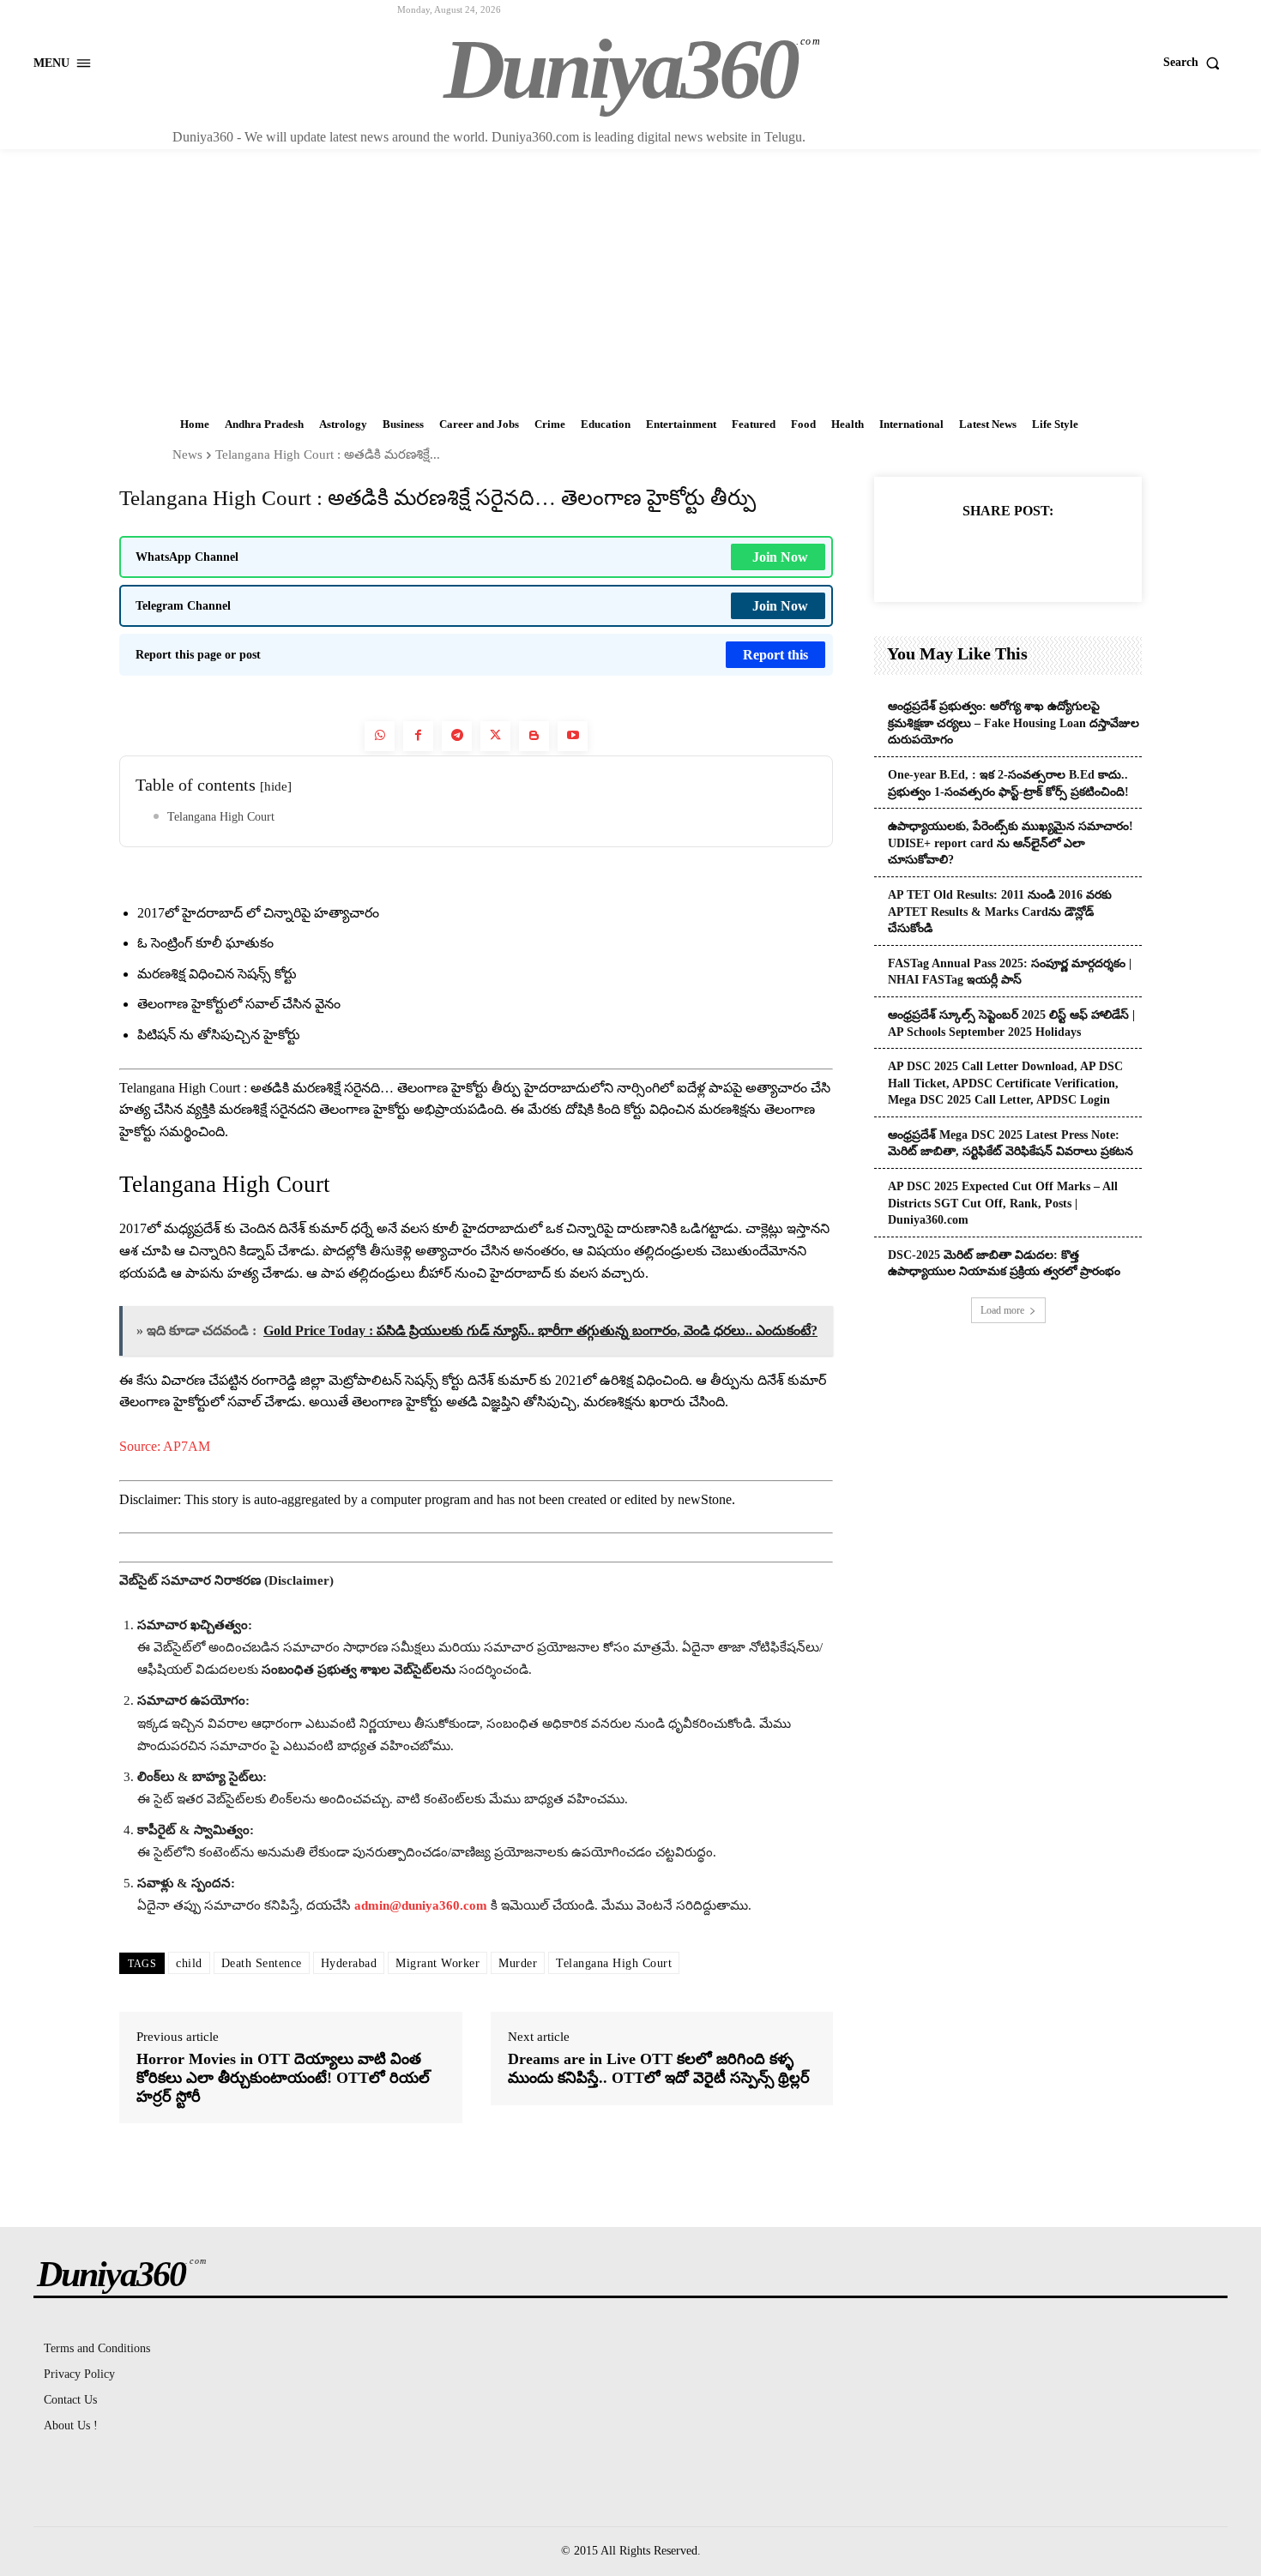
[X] (968, 553)
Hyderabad (349, 1963)
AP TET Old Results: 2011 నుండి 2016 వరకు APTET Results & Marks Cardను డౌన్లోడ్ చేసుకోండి (1000, 912)
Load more (1002, 1310)
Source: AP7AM (165, 1446)
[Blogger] (534, 736)
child (189, 1963)
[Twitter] (495, 736)
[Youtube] (573, 736)
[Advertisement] (630, 278)
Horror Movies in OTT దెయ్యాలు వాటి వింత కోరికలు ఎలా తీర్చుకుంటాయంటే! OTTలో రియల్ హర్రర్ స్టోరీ (283, 2077)
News (187, 454)
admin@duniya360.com (422, 1905)
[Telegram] (457, 736)
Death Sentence (262, 1963)
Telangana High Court (221, 817)
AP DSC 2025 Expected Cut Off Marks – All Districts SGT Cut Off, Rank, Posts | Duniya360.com (1003, 1203)
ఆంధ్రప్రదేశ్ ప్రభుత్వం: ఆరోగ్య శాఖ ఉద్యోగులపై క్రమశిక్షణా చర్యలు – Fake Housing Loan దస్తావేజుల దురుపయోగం (1014, 723)
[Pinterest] (1007, 553)
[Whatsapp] (380, 736)
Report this (775, 655)
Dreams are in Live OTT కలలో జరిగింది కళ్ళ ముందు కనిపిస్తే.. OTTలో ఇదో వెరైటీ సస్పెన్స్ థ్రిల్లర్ (659, 2068)
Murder (518, 1963)
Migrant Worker (437, 1963)
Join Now (780, 557)
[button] (1195, 63)
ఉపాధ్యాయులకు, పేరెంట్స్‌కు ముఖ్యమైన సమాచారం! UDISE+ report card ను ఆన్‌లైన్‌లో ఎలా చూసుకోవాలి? (1011, 843)
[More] (1087, 553)
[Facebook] (418, 736)
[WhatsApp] (1047, 553)
